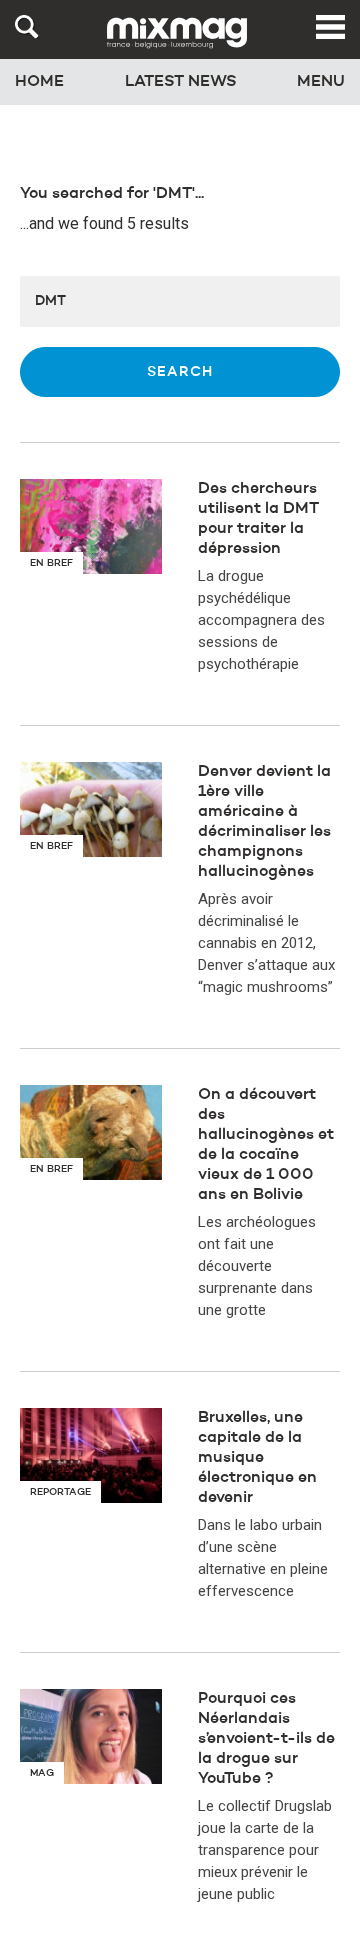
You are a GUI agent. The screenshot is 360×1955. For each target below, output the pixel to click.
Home (39, 82)
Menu (321, 82)
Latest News (181, 82)
